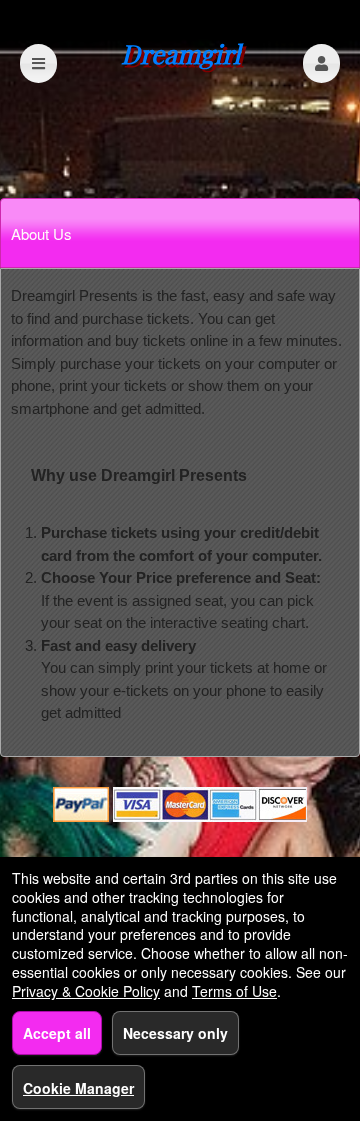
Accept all (57, 1033)
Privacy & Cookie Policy (86, 991)
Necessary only (175, 1033)
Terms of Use (234, 991)
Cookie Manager (78, 1088)
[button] (321, 63)
